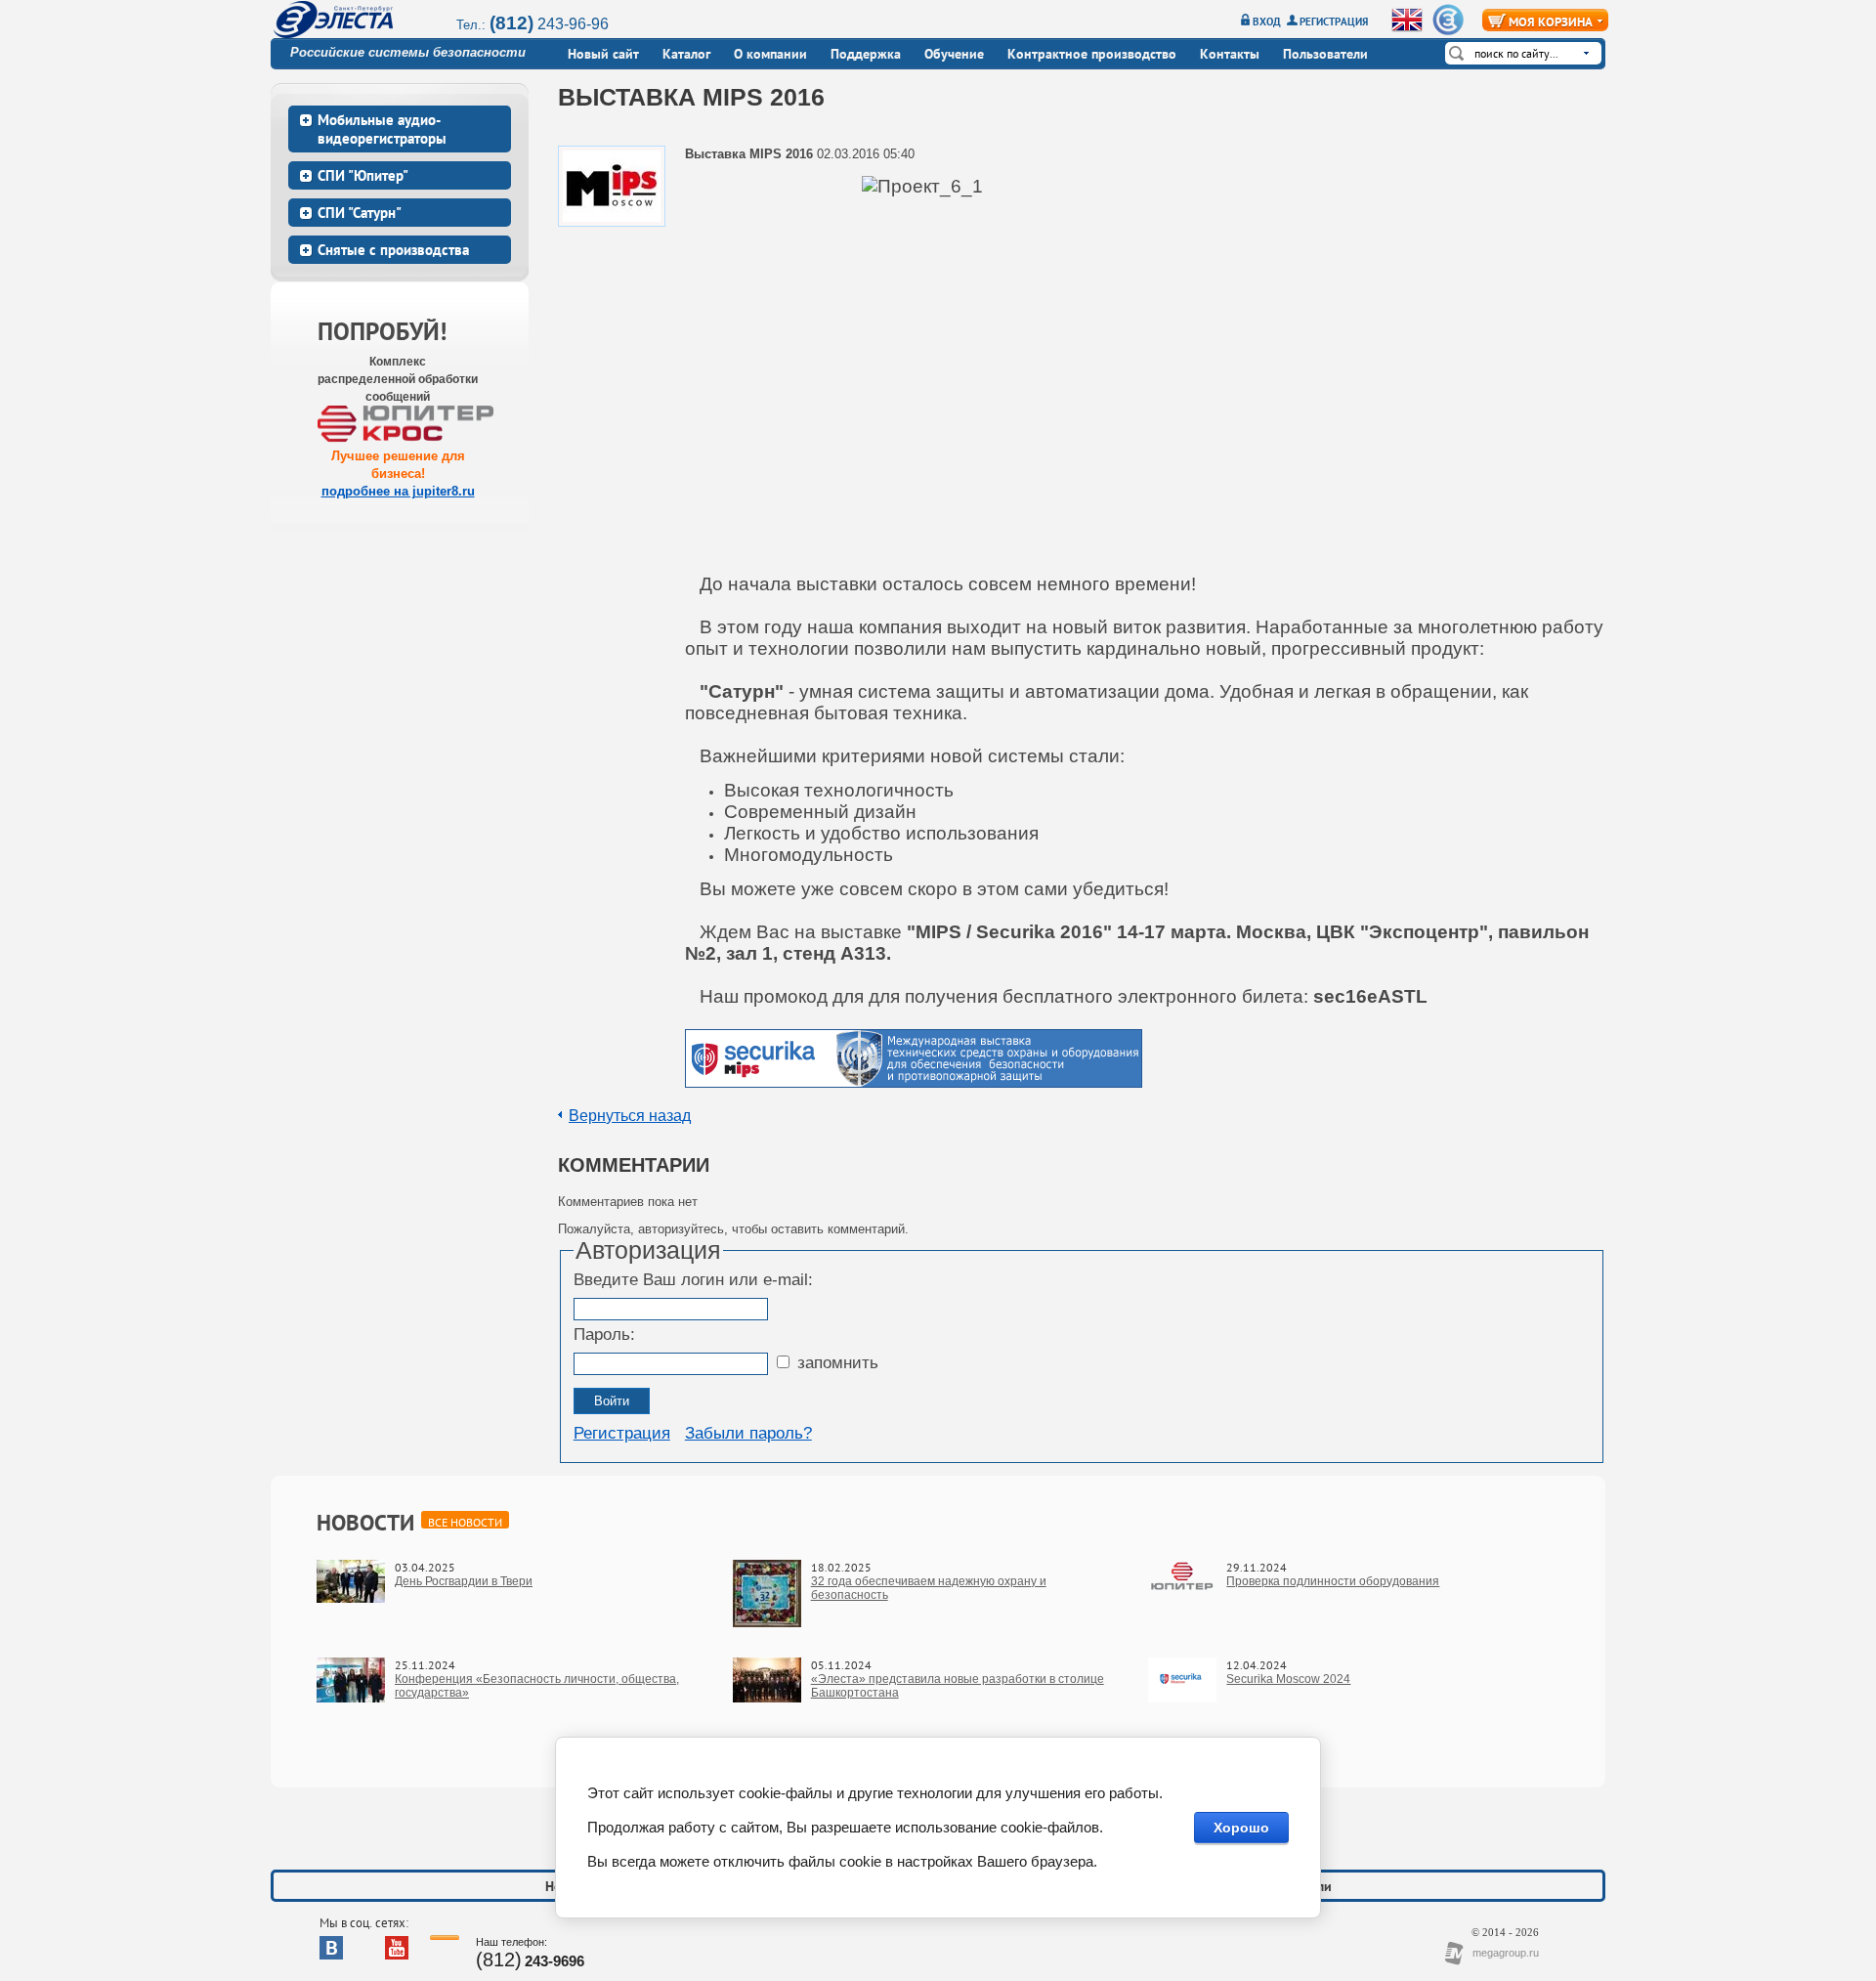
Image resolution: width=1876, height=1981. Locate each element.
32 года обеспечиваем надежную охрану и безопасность (929, 1588)
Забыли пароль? (748, 1433)
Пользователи (1325, 54)
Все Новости (465, 1522)
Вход (1267, 22)
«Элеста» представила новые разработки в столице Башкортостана (958, 1686)
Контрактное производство (1092, 54)
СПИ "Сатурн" (360, 213)
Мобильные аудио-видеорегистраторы (382, 129)
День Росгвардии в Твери (464, 1581)
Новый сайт (603, 54)
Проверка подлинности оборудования (1333, 1581)
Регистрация (1334, 22)
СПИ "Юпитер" (363, 175)
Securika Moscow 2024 (1288, 1679)
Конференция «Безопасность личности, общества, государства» (537, 1686)
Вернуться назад (630, 1116)
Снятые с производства (393, 250)
